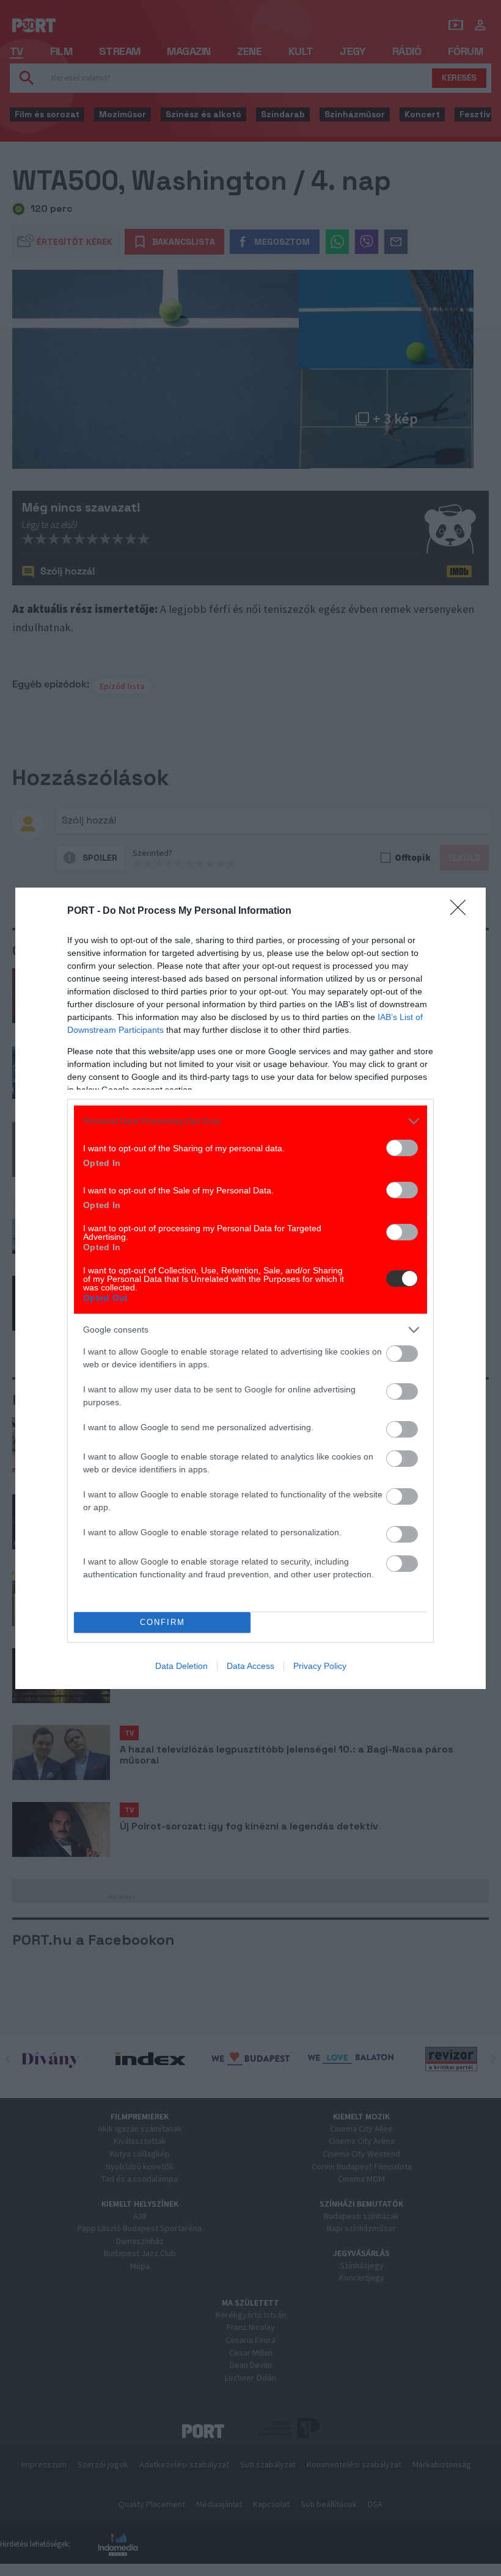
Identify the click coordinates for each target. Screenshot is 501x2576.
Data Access (250, 1666)
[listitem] (250, 1121)
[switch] (402, 1148)
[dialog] (250, 1288)
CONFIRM (163, 1622)
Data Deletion (181, 1666)
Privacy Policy (320, 1666)
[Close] (462, 911)
